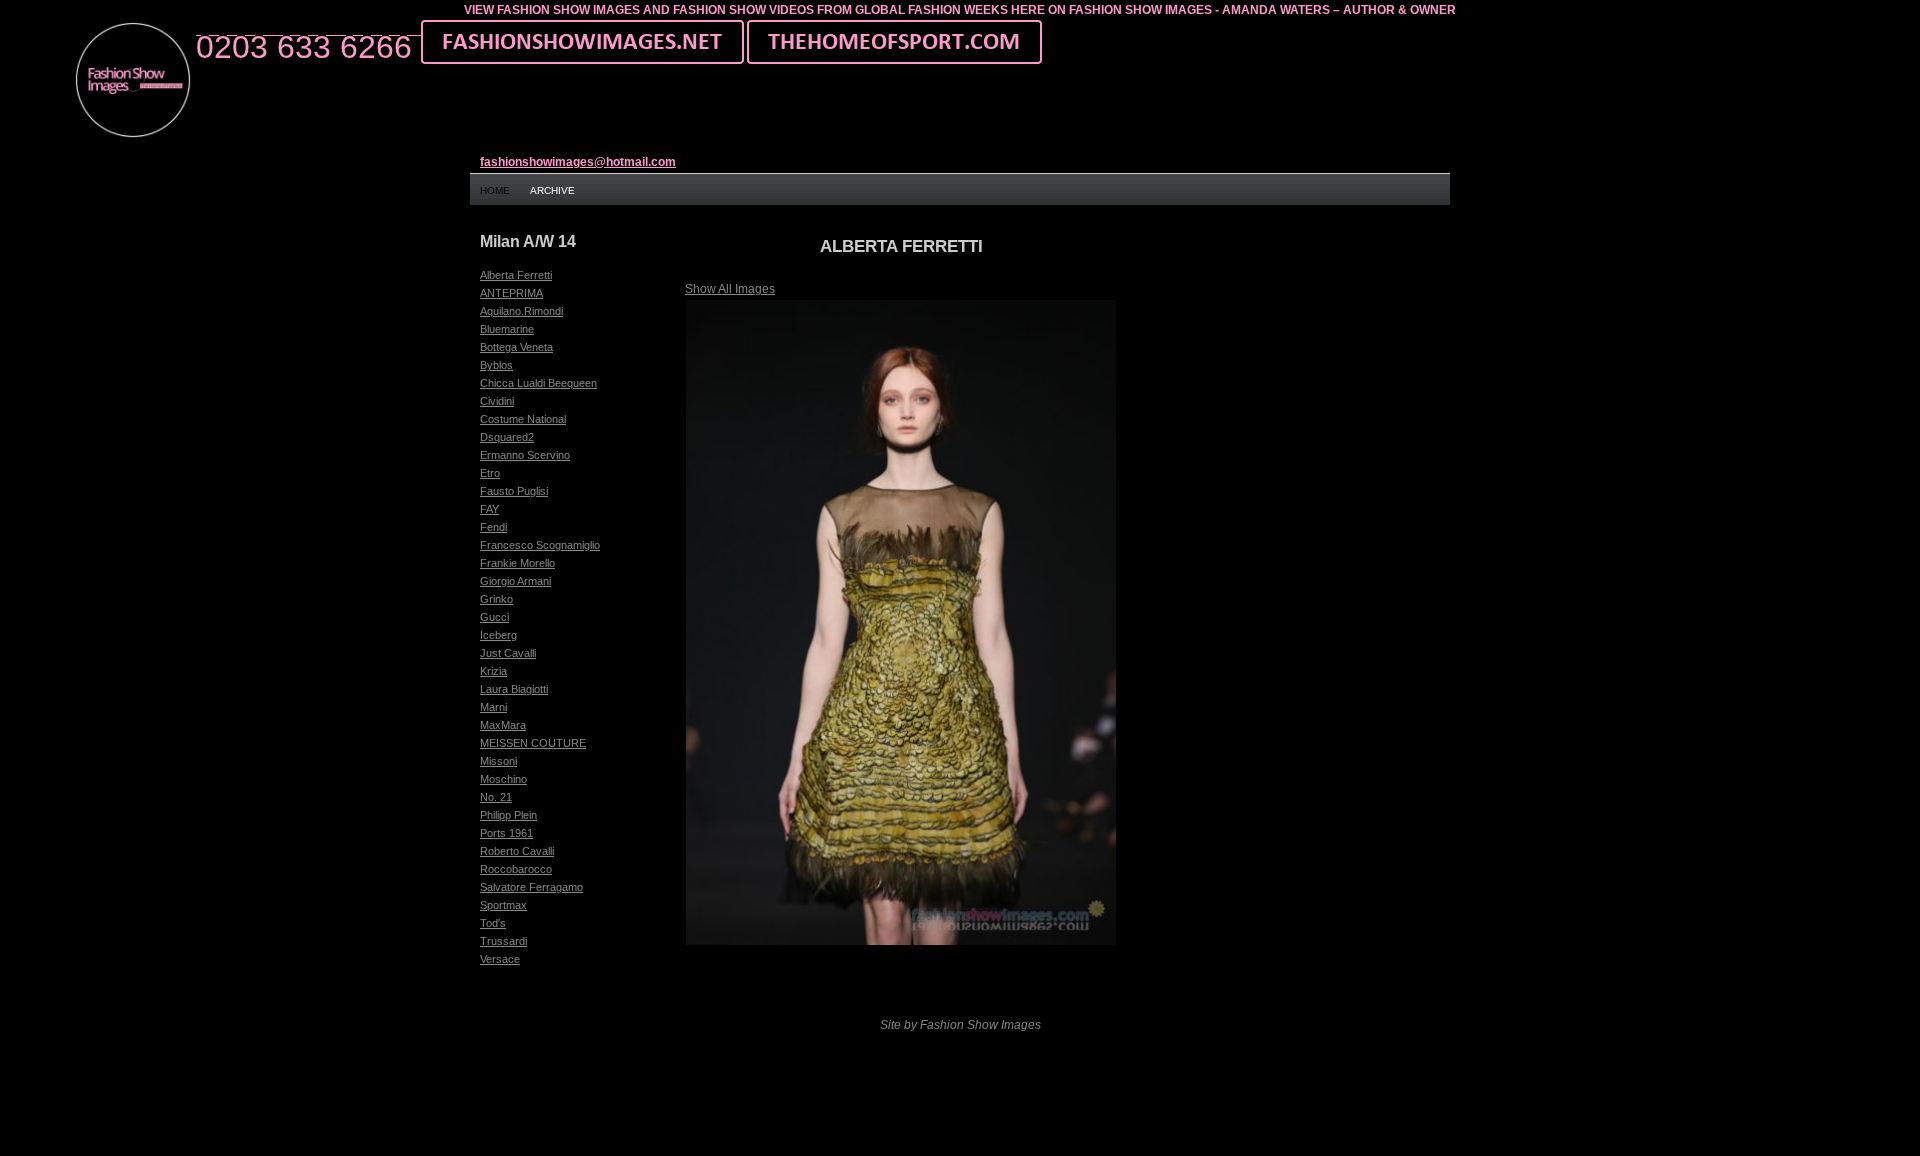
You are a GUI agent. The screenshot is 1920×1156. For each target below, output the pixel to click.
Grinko (496, 599)
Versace (500, 959)
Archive (552, 190)
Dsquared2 (507, 437)
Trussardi (503, 941)
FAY (489, 509)
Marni (493, 707)
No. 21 (496, 797)
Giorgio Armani (515, 581)
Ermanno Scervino (525, 455)
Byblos (496, 365)
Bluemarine (507, 329)
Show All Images (730, 289)
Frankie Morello (517, 563)
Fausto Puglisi (514, 491)
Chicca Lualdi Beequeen (538, 383)
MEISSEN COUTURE (533, 743)
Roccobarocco (516, 869)
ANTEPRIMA (511, 293)
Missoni (498, 761)
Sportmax (503, 905)
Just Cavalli (508, 653)
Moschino (503, 779)
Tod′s (493, 923)
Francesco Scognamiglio (540, 545)
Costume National (523, 419)
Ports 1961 (506, 833)
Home (495, 190)
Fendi (493, 527)
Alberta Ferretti (516, 275)
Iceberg (498, 635)
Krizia (493, 671)
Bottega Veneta (516, 347)
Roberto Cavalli (517, 851)
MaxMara (503, 725)
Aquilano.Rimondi (521, 311)
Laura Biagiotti (514, 689)
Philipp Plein (508, 815)
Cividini (497, 401)
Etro (490, 473)
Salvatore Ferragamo (531, 887)
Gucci (494, 617)
